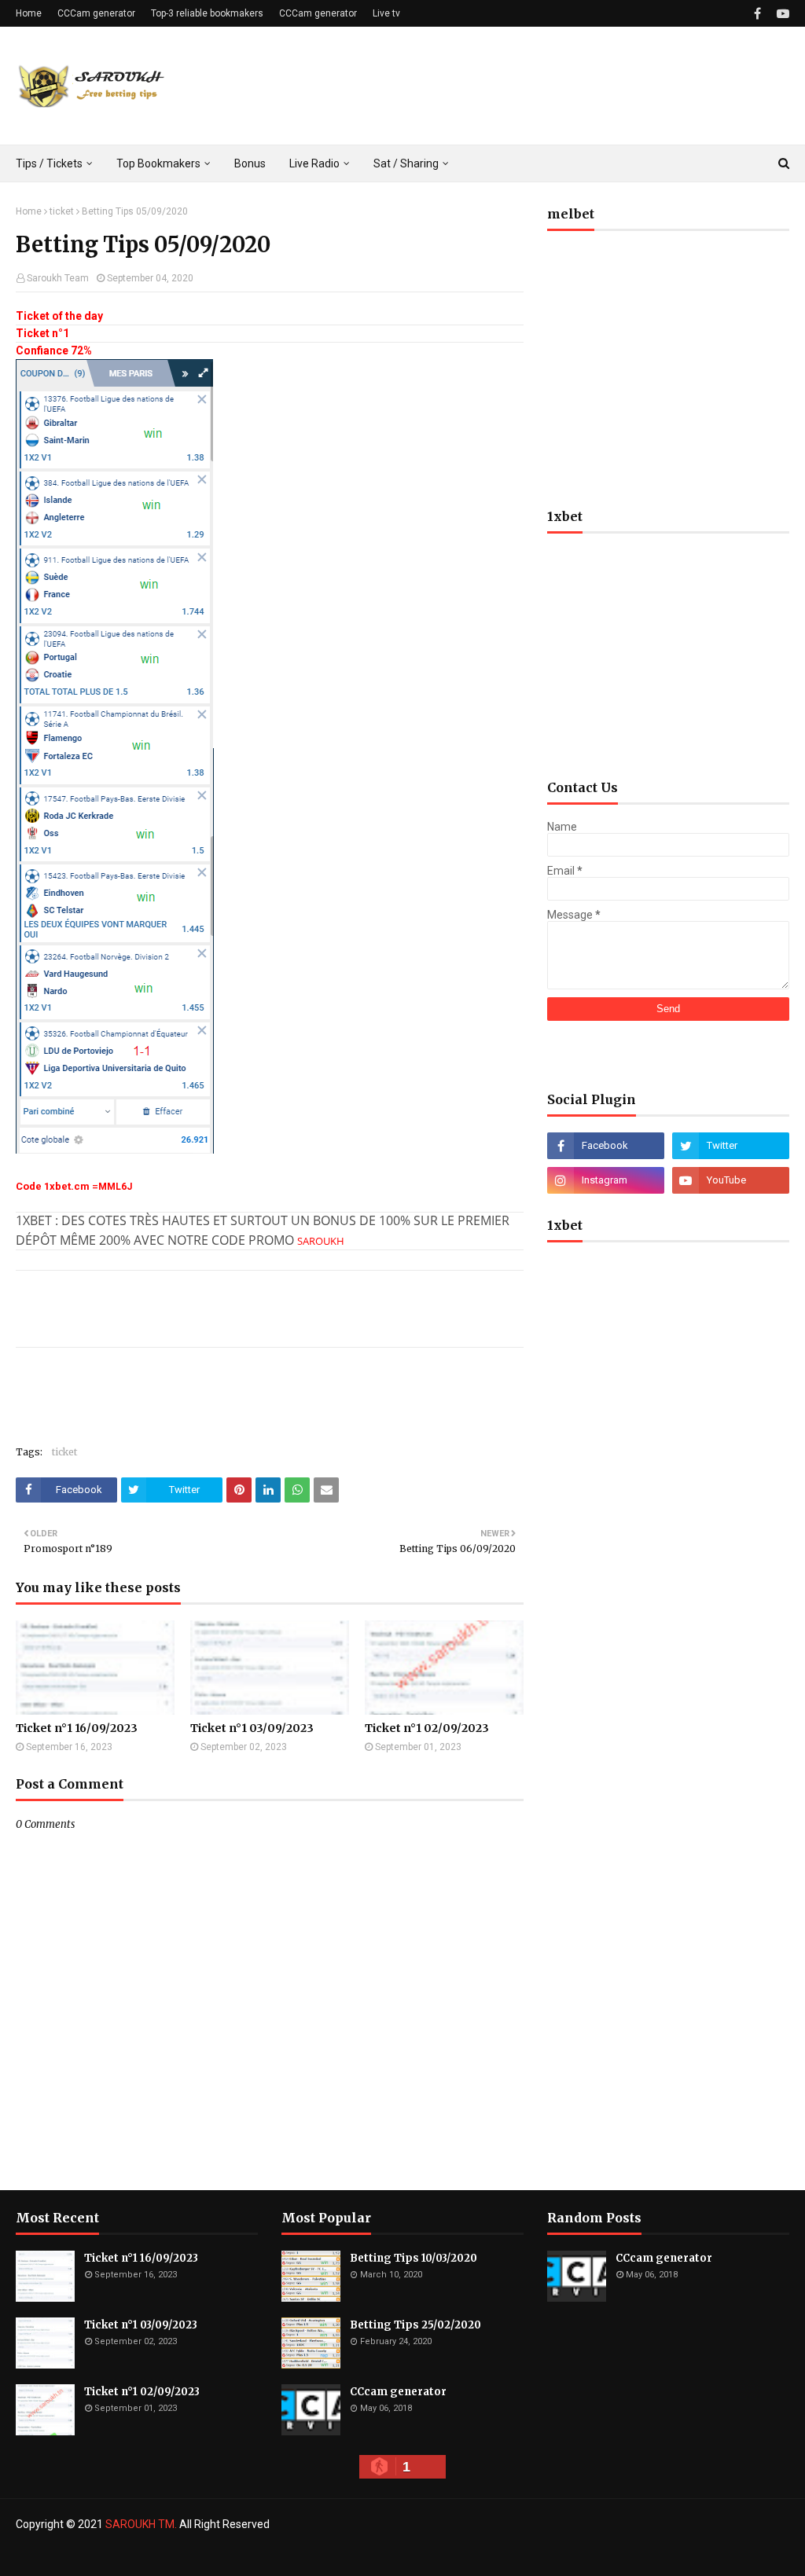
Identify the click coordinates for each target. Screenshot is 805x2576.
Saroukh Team (58, 278)
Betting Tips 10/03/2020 (414, 2258)
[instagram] (606, 1180)
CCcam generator (398, 2392)
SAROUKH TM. (141, 2524)
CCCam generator (96, 13)
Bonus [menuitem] (250, 163)
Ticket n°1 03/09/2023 (252, 1728)
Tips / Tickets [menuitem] (49, 163)
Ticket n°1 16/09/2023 (77, 1728)
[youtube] (781, 14)
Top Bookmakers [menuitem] (158, 163)
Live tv (386, 13)
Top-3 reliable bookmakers (207, 13)
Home (29, 13)
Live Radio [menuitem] (314, 163)
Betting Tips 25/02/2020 (415, 2325)
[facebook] (757, 14)
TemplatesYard (130, 2555)
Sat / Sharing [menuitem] (406, 163)
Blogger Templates (274, 2555)
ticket (62, 211)
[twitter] (731, 1146)
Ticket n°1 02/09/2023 (427, 1728)
